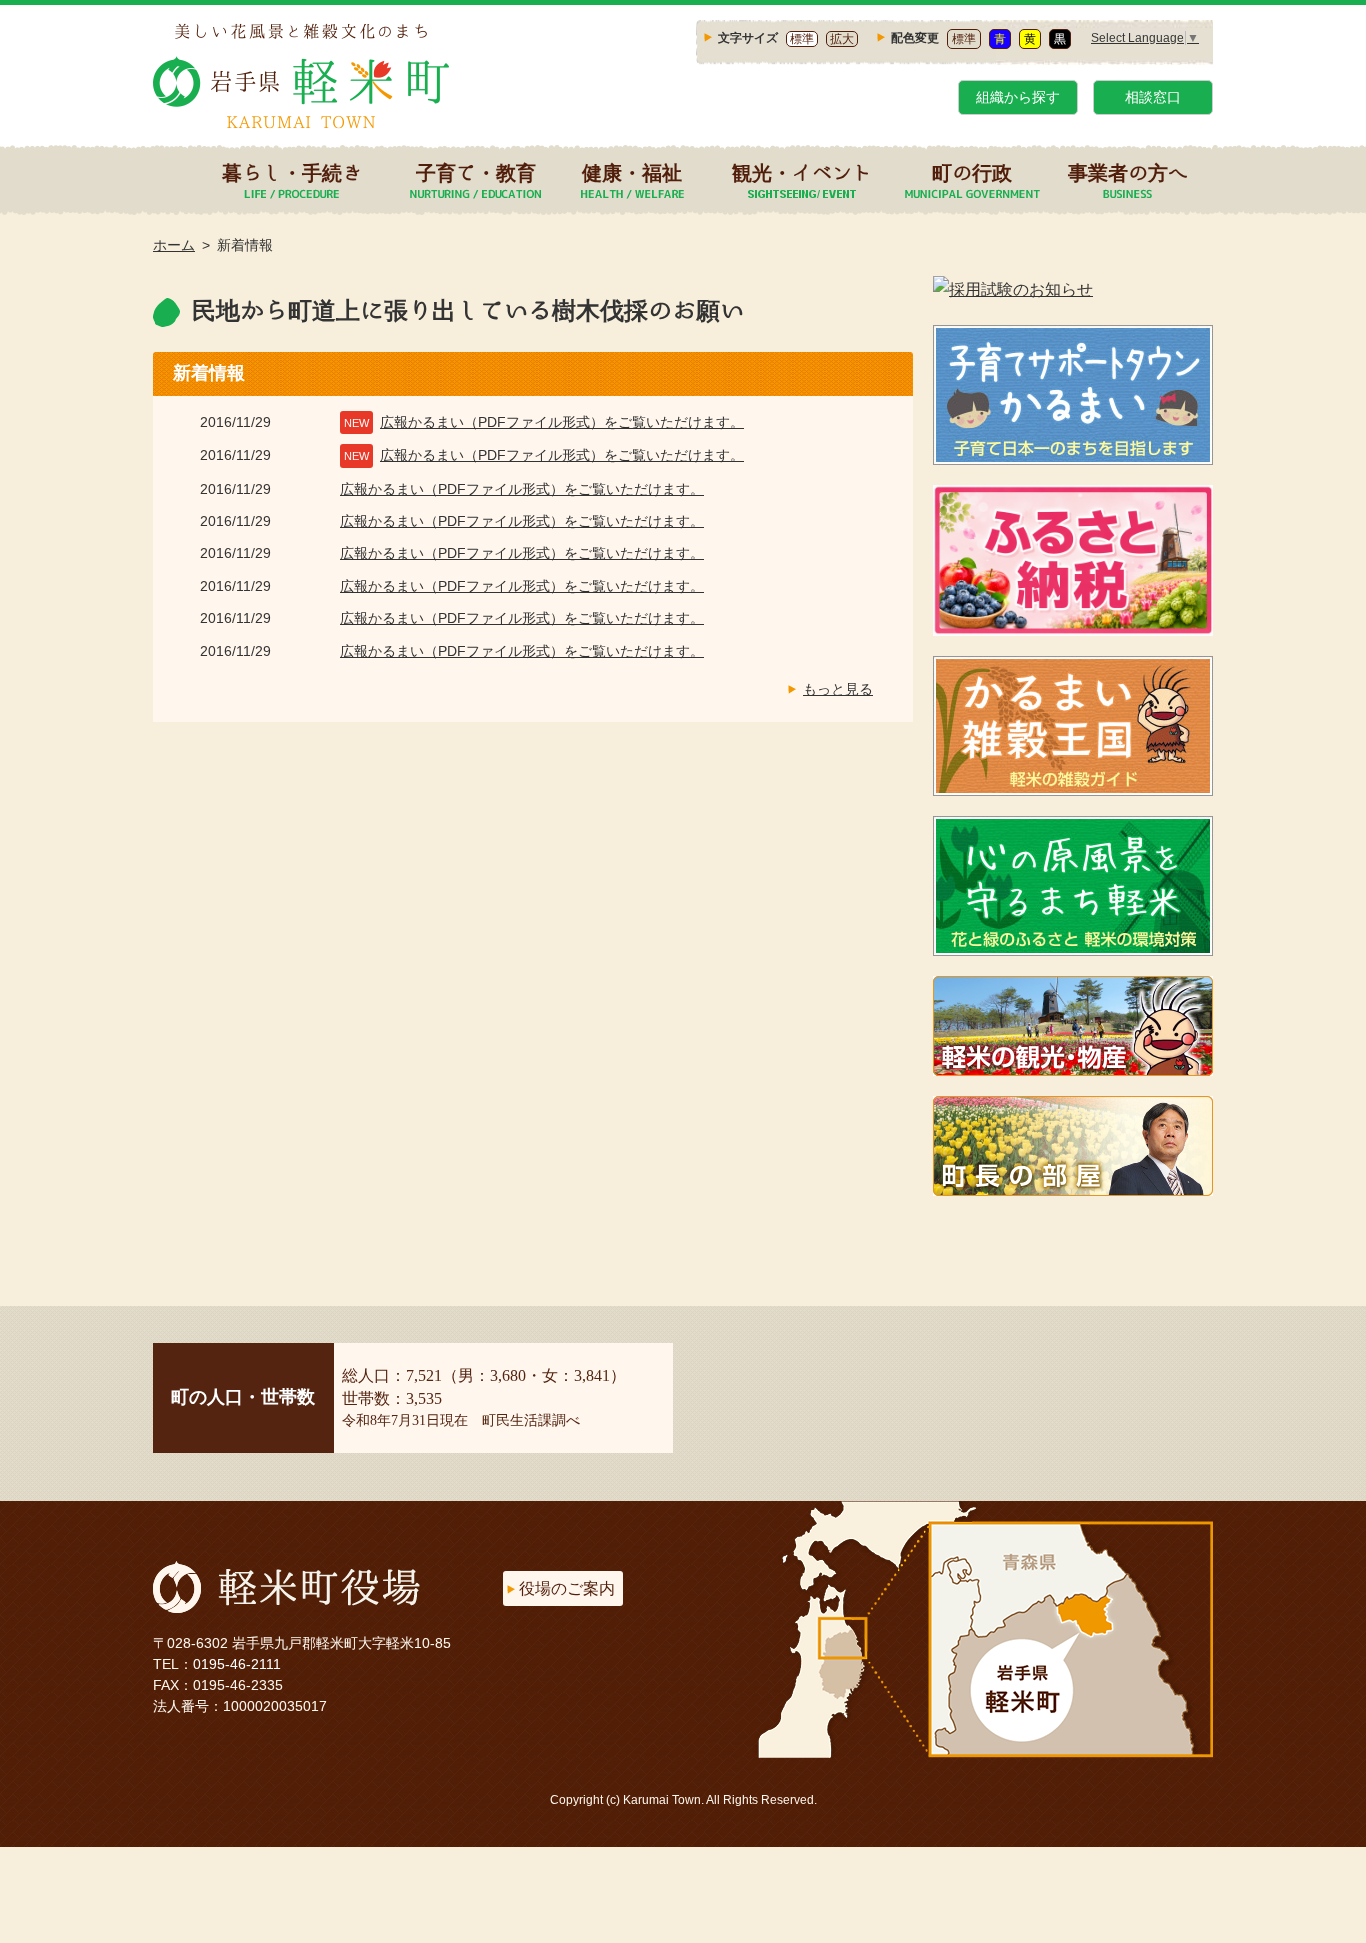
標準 (802, 39)
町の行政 (972, 172)
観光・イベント (802, 172)
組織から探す (1018, 97)
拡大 (842, 39)
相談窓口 (1153, 97)
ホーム (174, 245)
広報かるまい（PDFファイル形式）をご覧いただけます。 (562, 422)
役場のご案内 (567, 1588)
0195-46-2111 (237, 1664)
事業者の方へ (1128, 172)
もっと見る (838, 689)
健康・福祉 (632, 172)
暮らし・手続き (292, 172)
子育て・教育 (476, 172)
